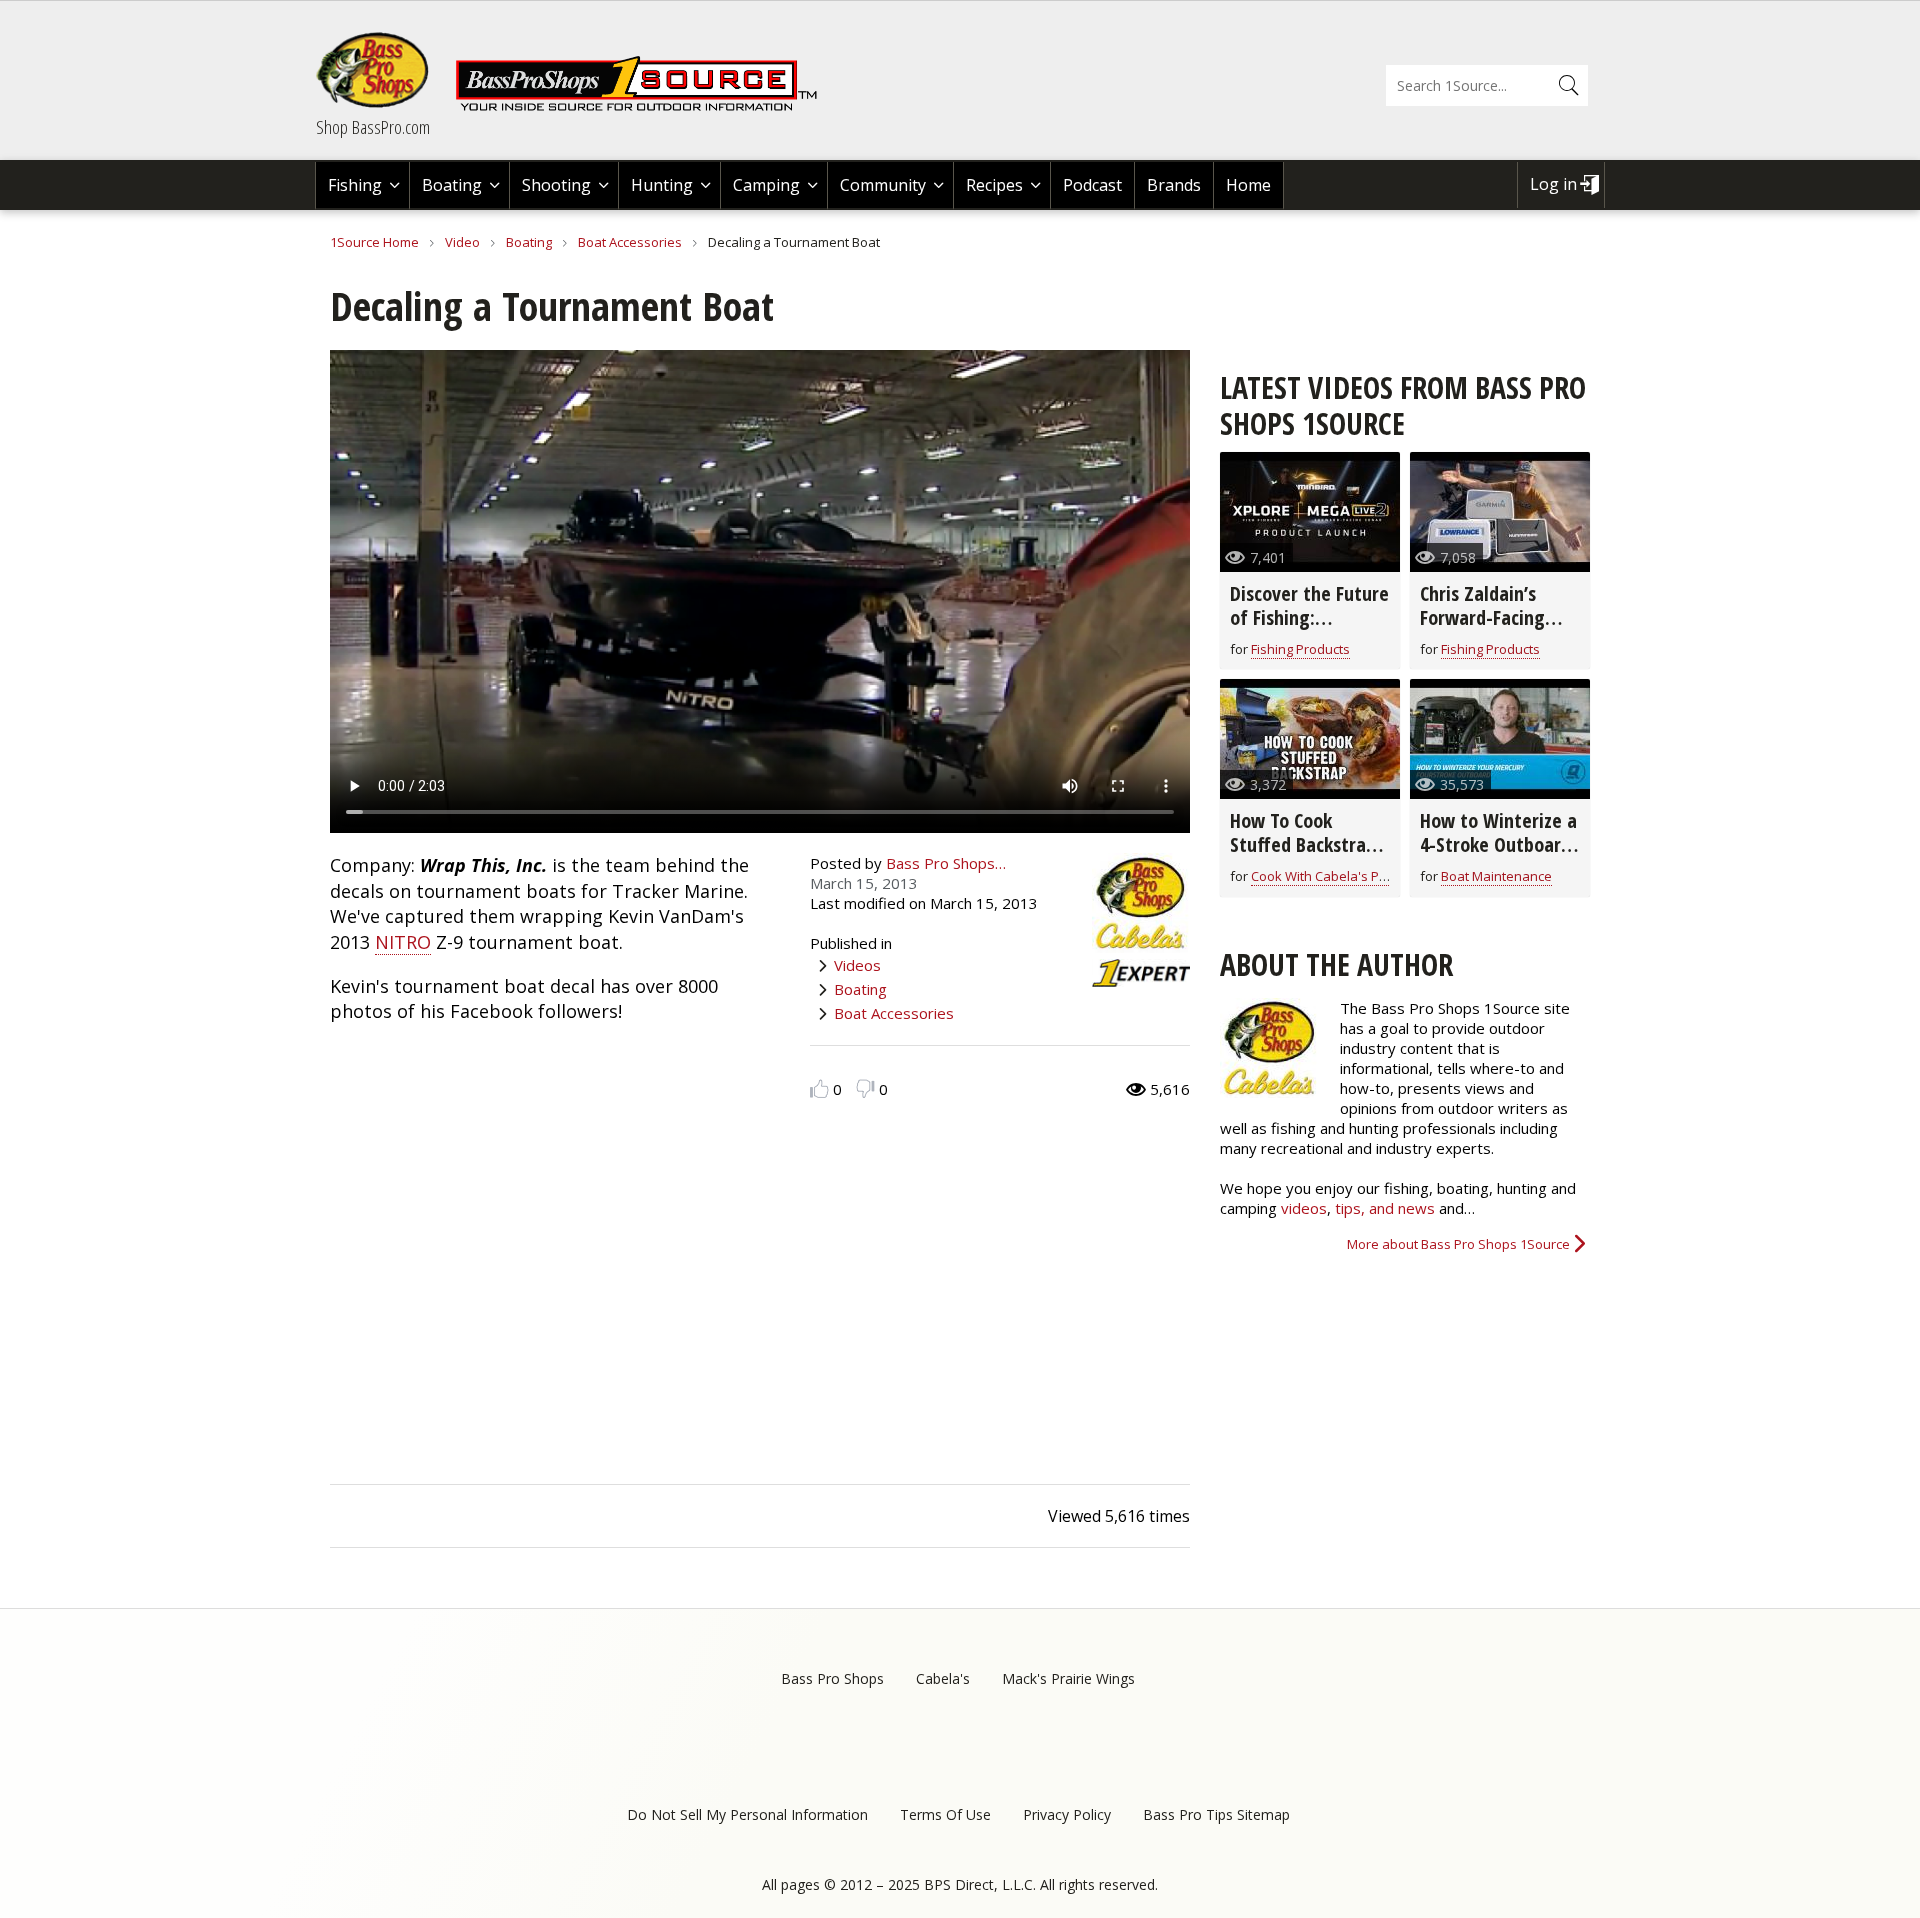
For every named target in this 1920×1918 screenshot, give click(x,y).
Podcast (1092, 185)
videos (1304, 1208)
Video (462, 242)
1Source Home (374, 242)
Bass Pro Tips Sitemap (1216, 1814)
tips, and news (1387, 1208)
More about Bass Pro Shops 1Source (1458, 1244)
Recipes (994, 185)
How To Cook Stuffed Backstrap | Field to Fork (1303, 844)
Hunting (662, 185)
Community (883, 185)
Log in (1553, 184)
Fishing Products (1300, 649)
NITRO (403, 942)
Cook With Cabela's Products (1338, 876)
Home (1248, 185)
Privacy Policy (1067, 1814)
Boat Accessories (630, 242)
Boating (452, 185)
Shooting (556, 185)
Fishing (355, 185)
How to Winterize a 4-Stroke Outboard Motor (1498, 844)
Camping (766, 185)
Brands (1174, 185)
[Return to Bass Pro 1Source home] (645, 107)
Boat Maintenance (1496, 876)
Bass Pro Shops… (946, 863)
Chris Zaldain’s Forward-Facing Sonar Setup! (1482, 617)
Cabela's (943, 1678)
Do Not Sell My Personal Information (747, 1814)
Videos (857, 965)
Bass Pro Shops (832, 1678)
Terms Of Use (945, 1814)
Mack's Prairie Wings (1068, 1678)
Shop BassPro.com (373, 127)
